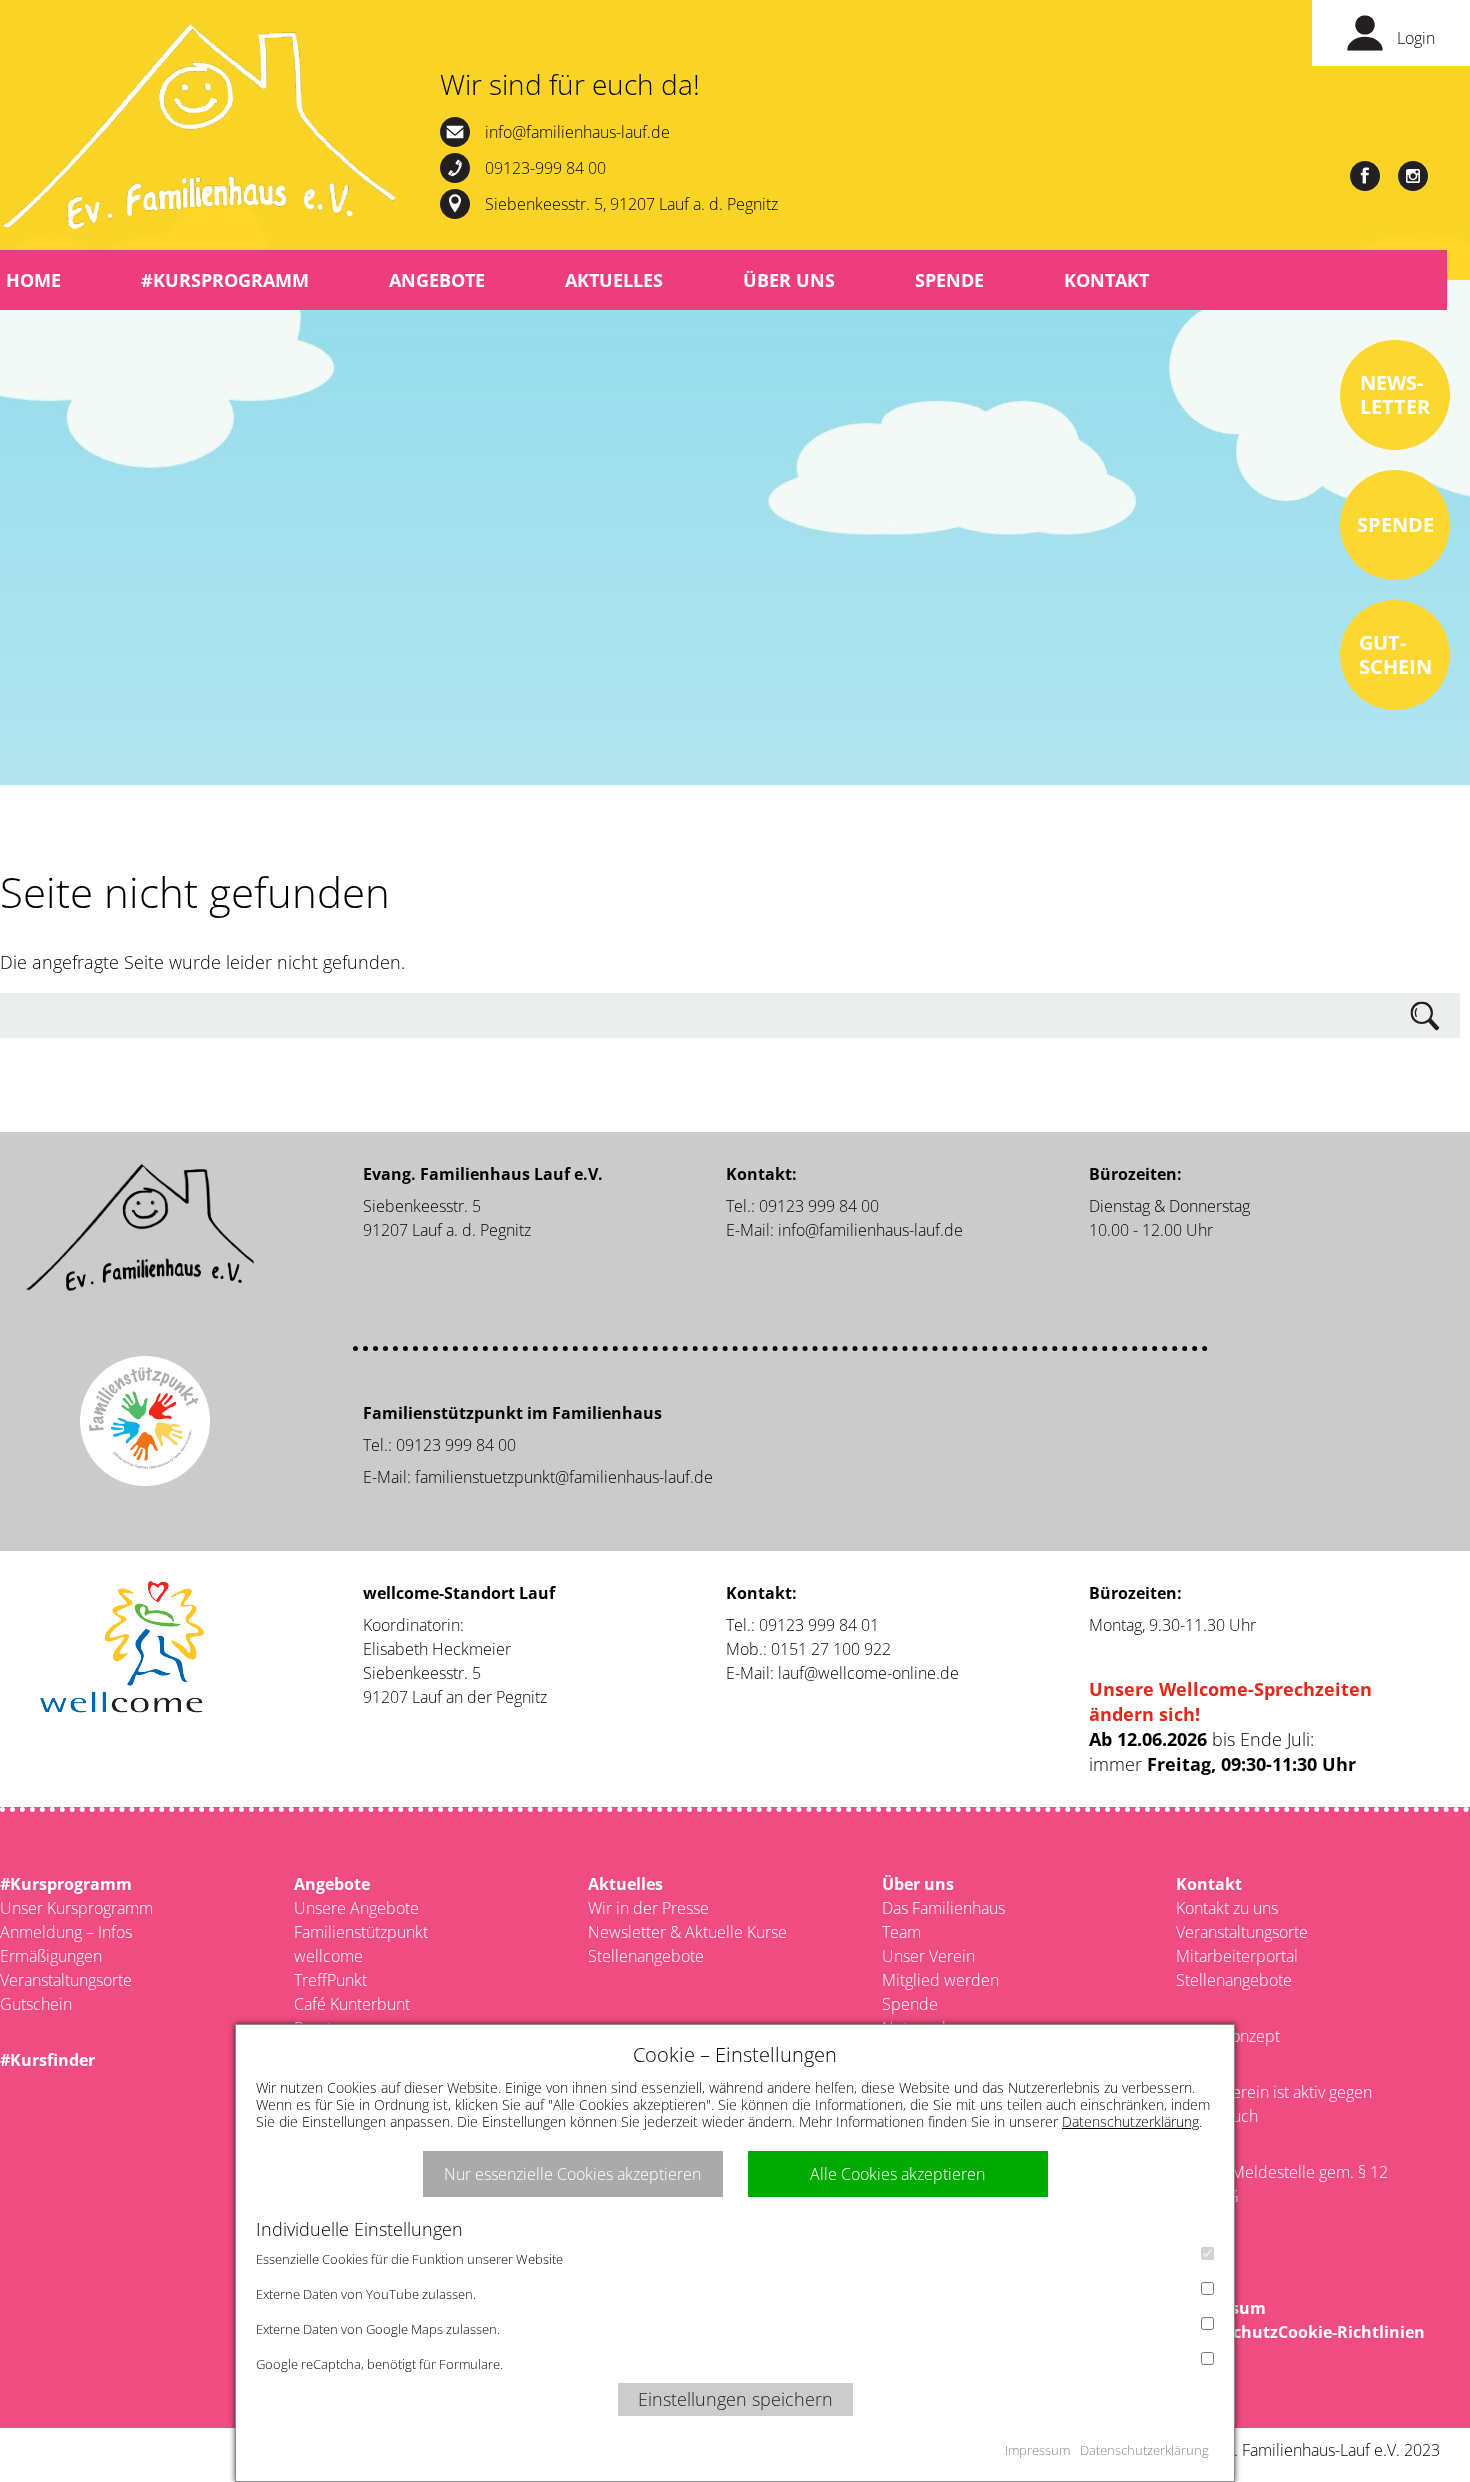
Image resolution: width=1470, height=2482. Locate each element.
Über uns (789, 280)
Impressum (1037, 2450)
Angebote (437, 280)
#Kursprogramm (225, 280)
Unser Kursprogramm (76, 1908)
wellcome (328, 1956)
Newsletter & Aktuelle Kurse (687, 1932)
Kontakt (1106, 280)
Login (1416, 38)
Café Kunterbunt (352, 2004)
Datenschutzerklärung (1130, 2121)
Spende (949, 280)
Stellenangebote (646, 1956)
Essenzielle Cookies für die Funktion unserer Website (409, 2259)
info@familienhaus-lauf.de (577, 132)
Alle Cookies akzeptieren (897, 2174)
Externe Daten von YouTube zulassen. (366, 2294)
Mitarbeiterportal (1237, 1956)
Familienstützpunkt (361, 1932)
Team (901, 1932)
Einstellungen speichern (735, 2399)
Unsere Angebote (356, 1908)
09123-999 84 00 (545, 168)
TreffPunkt (330, 1980)
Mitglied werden (940, 1980)
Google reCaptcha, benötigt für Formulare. (379, 2364)
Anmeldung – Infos (66, 1932)
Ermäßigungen (51, 1956)
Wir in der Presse (648, 1908)
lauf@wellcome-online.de (868, 1673)
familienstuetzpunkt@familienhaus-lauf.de (564, 1477)
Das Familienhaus (943, 1908)
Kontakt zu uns (1227, 1908)
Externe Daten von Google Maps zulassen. (378, 2329)
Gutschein (36, 2004)
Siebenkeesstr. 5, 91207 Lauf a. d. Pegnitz (631, 204)
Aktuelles (614, 280)
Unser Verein (928, 1956)
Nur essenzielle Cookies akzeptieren (572, 2174)
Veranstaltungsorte (66, 1980)
